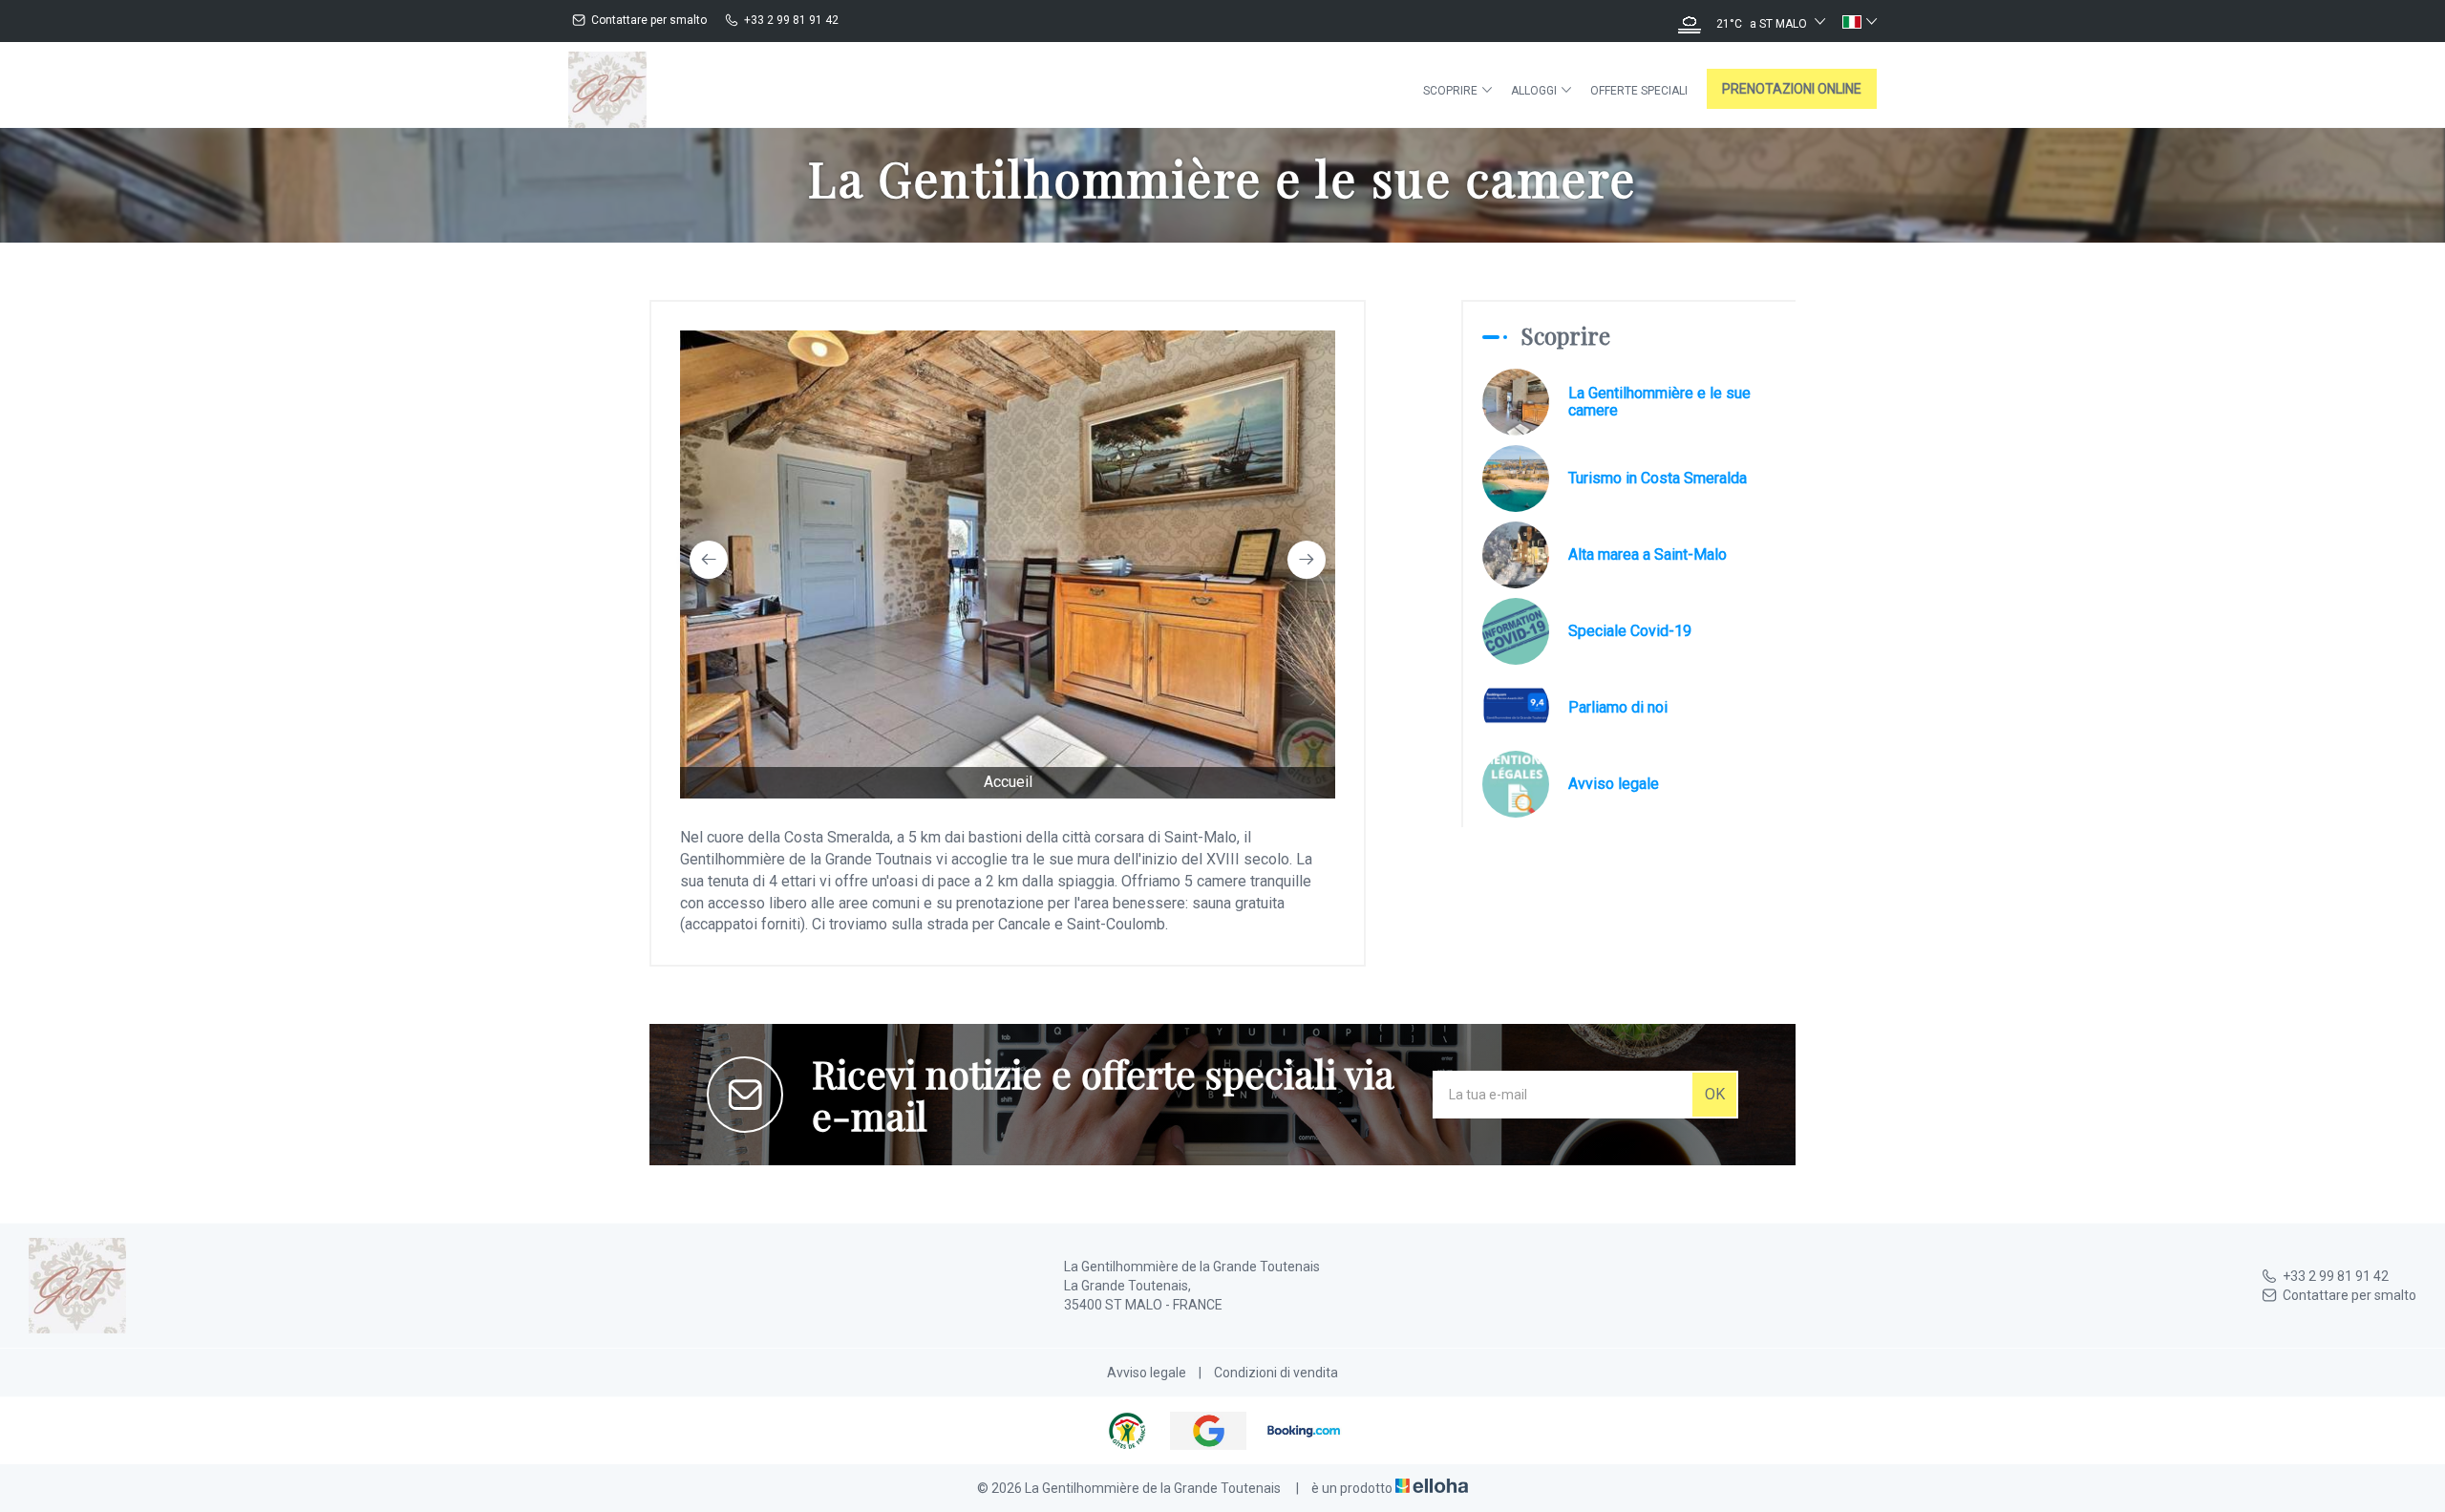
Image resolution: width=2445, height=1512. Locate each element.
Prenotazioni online (1792, 89)
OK (1715, 1094)
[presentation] (709, 560)
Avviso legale (1147, 1373)
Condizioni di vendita (1276, 1373)
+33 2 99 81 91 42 (2336, 1276)
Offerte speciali (1639, 91)
